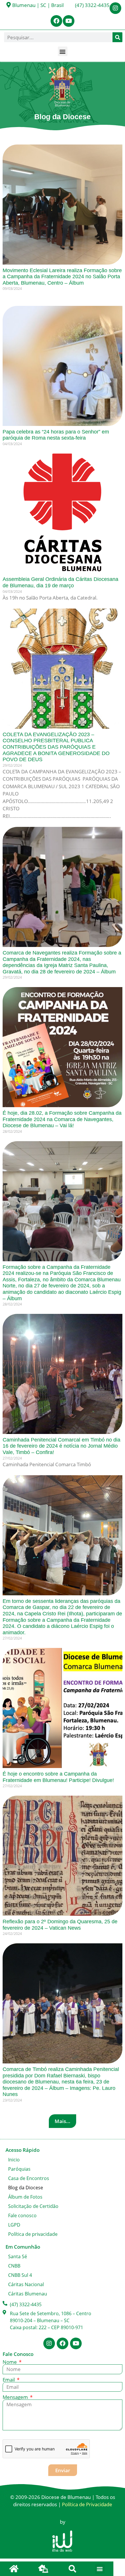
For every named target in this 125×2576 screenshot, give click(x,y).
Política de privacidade (33, 2234)
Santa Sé (18, 2256)
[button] (63, 51)
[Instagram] (115, 8)
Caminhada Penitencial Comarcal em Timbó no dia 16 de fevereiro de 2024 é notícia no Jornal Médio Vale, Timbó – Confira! (61, 1446)
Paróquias (19, 2169)
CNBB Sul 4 (20, 2275)
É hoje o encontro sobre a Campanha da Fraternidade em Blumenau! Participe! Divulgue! (58, 1777)
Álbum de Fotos (25, 2197)
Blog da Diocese (26, 2188)
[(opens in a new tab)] (63, 366)
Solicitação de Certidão (33, 2206)
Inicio (14, 2160)
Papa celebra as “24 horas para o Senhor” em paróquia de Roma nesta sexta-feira (56, 435)
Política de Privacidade (87, 2504)
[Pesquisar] (117, 37)
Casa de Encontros (29, 2178)
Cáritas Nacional (26, 2284)
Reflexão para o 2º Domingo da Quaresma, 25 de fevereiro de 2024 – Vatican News (60, 1925)
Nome (10, 2362)
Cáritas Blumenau (28, 2294)
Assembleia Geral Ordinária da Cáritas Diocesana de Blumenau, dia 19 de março (60, 582)
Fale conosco (22, 2215)
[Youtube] (69, 21)
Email (9, 2380)
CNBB (14, 2266)
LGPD (14, 2225)
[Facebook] (56, 21)
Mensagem (16, 2397)
